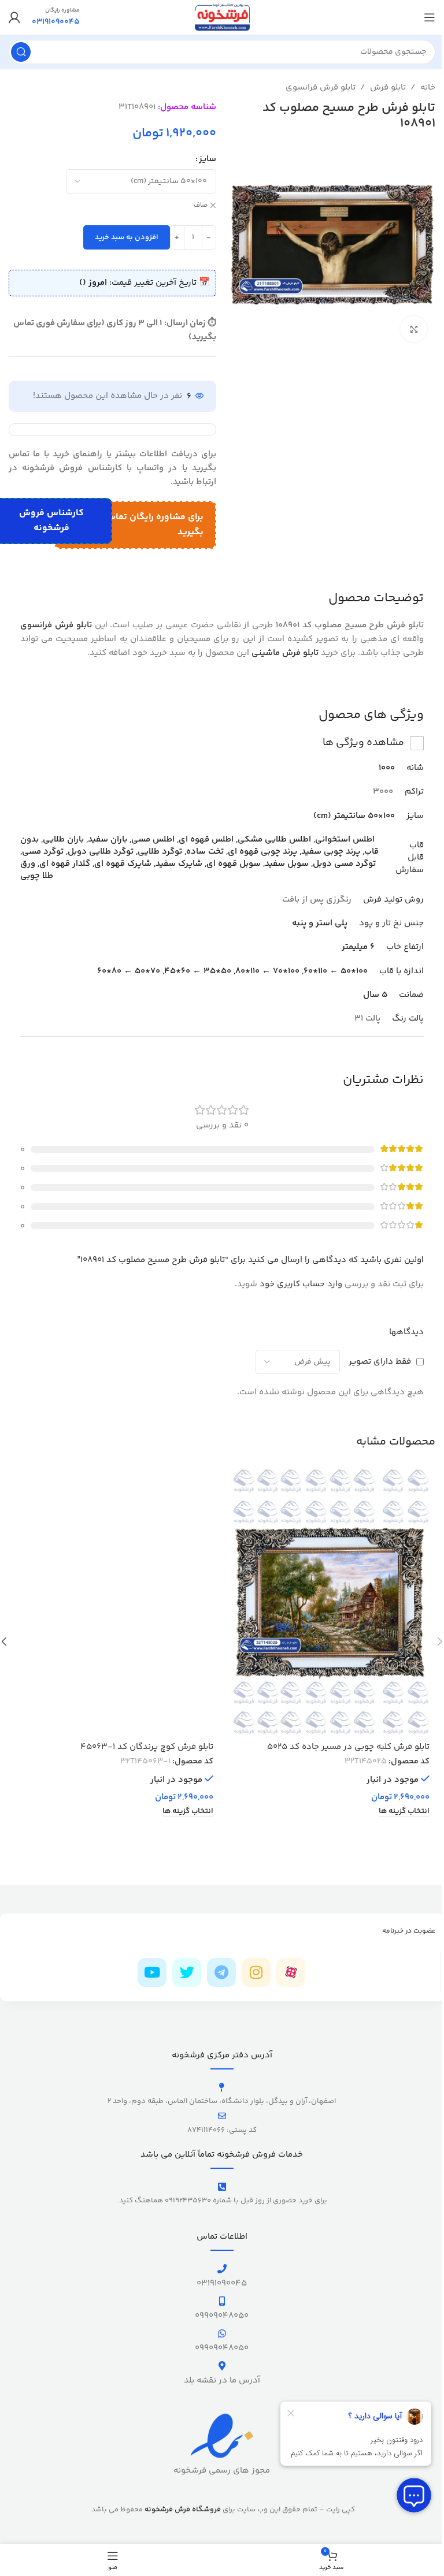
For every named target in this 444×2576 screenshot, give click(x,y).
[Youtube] (152, 1972)
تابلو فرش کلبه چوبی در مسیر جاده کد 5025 (348, 1747)
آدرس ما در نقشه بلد (222, 2380)
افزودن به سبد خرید (127, 237)
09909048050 (222, 2316)
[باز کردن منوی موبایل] (430, 17)
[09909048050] (222, 2301)
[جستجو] (21, 52)
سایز (208, 159)
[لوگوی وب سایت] (222, 17)
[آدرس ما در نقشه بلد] (222, 2366)
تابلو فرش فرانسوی (321, 88)
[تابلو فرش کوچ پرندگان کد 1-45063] (114, 1602)
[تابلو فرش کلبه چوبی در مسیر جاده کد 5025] (330, 1602)
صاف (201, 206)
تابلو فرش (388, 88)
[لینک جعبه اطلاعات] (56, 17)
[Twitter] (187, 1972)
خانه (428, 88)
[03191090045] (222, 2269)
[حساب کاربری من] (14, 17)
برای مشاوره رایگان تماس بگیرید (154, 525)
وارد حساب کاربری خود (301, 1284)
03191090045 (222, 2283)
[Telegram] (221, 1972)
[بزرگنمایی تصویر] (414, 329)
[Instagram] (256, 1972)
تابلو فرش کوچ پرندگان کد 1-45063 (147, 1747)
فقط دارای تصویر (380, 1362)
